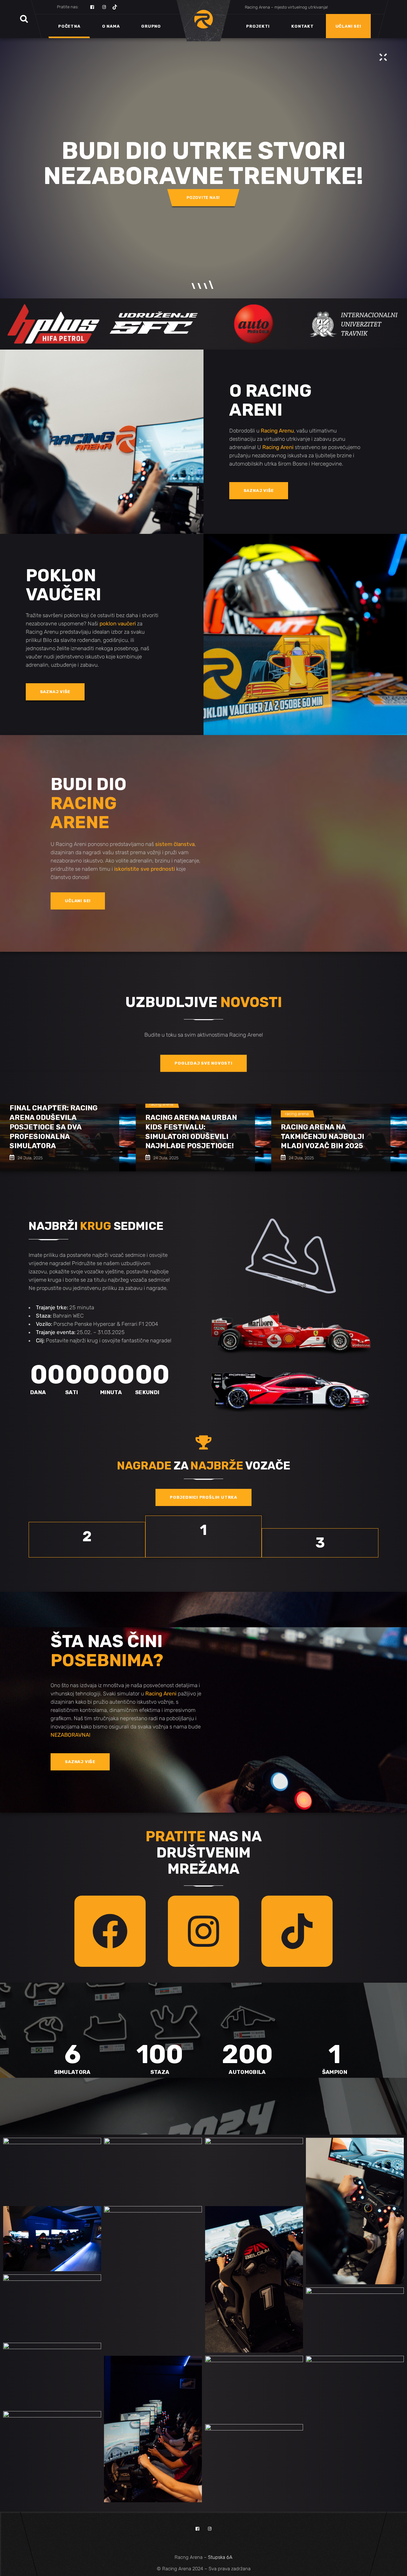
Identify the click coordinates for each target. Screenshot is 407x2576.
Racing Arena (161, 1104)
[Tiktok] (297, 1931)
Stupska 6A (220, 2557)
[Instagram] (203, 1931)
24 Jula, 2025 (30, 1158)
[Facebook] (110, 1931)
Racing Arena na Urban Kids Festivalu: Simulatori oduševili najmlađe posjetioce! (191, 1132)
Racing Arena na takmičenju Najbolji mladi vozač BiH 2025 (322, 1137)
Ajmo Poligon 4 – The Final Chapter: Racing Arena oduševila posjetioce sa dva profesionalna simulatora (54, 1122)
